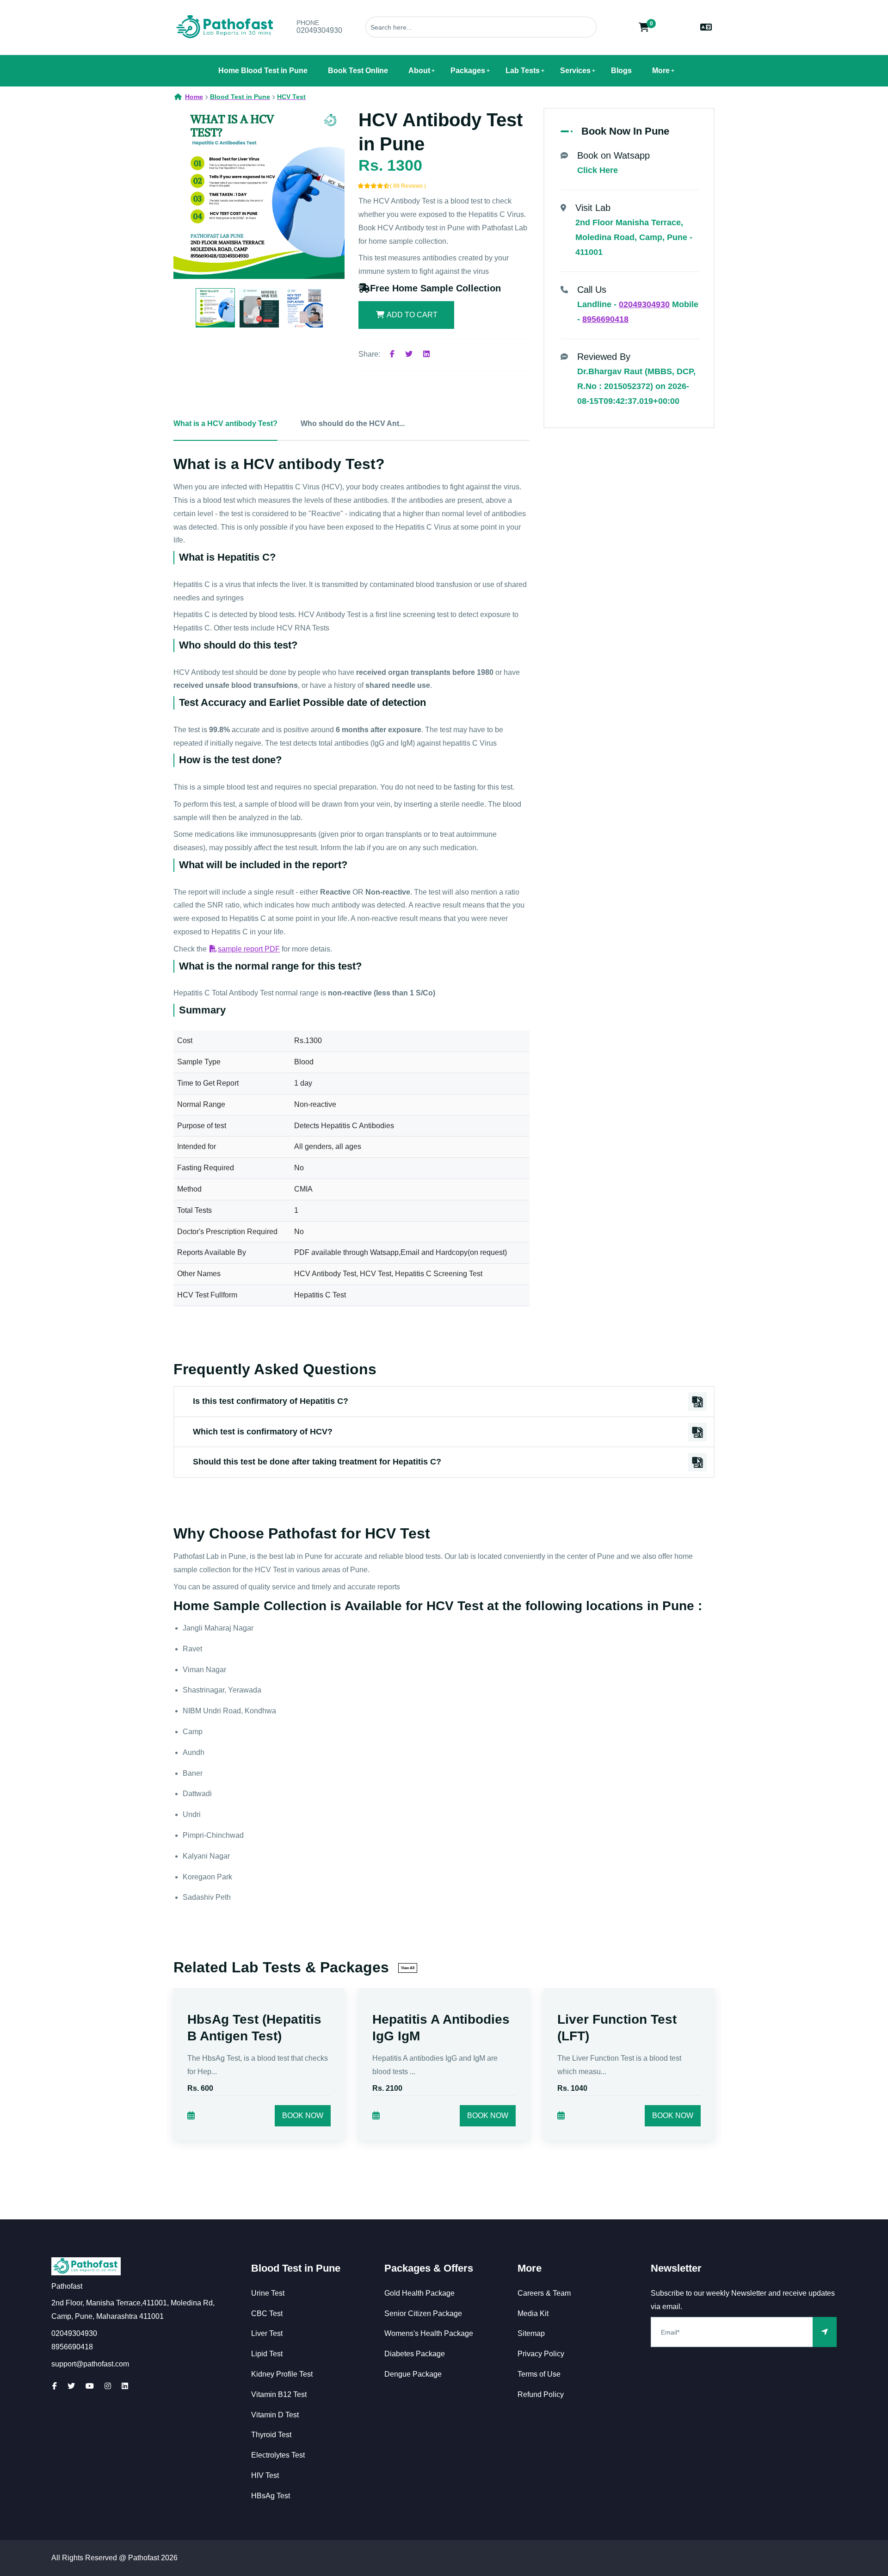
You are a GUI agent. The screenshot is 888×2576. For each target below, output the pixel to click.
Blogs (621, 71)
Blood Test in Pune (296, 2268)
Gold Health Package (419, 2293)
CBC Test (267, 2313)
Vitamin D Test (275, 2415)
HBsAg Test (271, 2496)
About (419, 71)
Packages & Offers (429, 2268)
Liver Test (267, 2333)
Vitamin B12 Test (279, 2394)
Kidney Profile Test (282, 2374)
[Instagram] (108, 2386)
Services (575, 71)
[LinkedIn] (125, 2386)
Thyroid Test (271, 2435)
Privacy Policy (541, 2354)
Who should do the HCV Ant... (353, 423)
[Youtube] (90, 2386)
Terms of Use (539, 2374)
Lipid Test (267, 2354)
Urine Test (268, 2293)
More (661, 71)
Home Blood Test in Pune (263, 71)
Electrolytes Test (278, 2455)
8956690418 (605, 319)
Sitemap (531, 2333)
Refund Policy (541, 2394)
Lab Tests (523, 71)
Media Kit (533, 2313)
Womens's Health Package (429, 2333)
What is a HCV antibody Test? (225, 423)
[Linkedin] (426, 354)
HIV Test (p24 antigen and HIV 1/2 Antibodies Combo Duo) (628, 2036)
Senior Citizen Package (423, 2313)
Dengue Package (413, 2374)
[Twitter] (409, 354)
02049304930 (319, 30)
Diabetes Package (415, 2354)
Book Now (303, 2116)
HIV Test (265, 2475)
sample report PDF (249, 949)
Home (194, 97)
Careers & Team (544, 2293)
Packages (468, 71)
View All (408, 1968)
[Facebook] (392, 354)
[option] (259, 193)
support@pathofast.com (90, 2364)
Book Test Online (358, 71)
